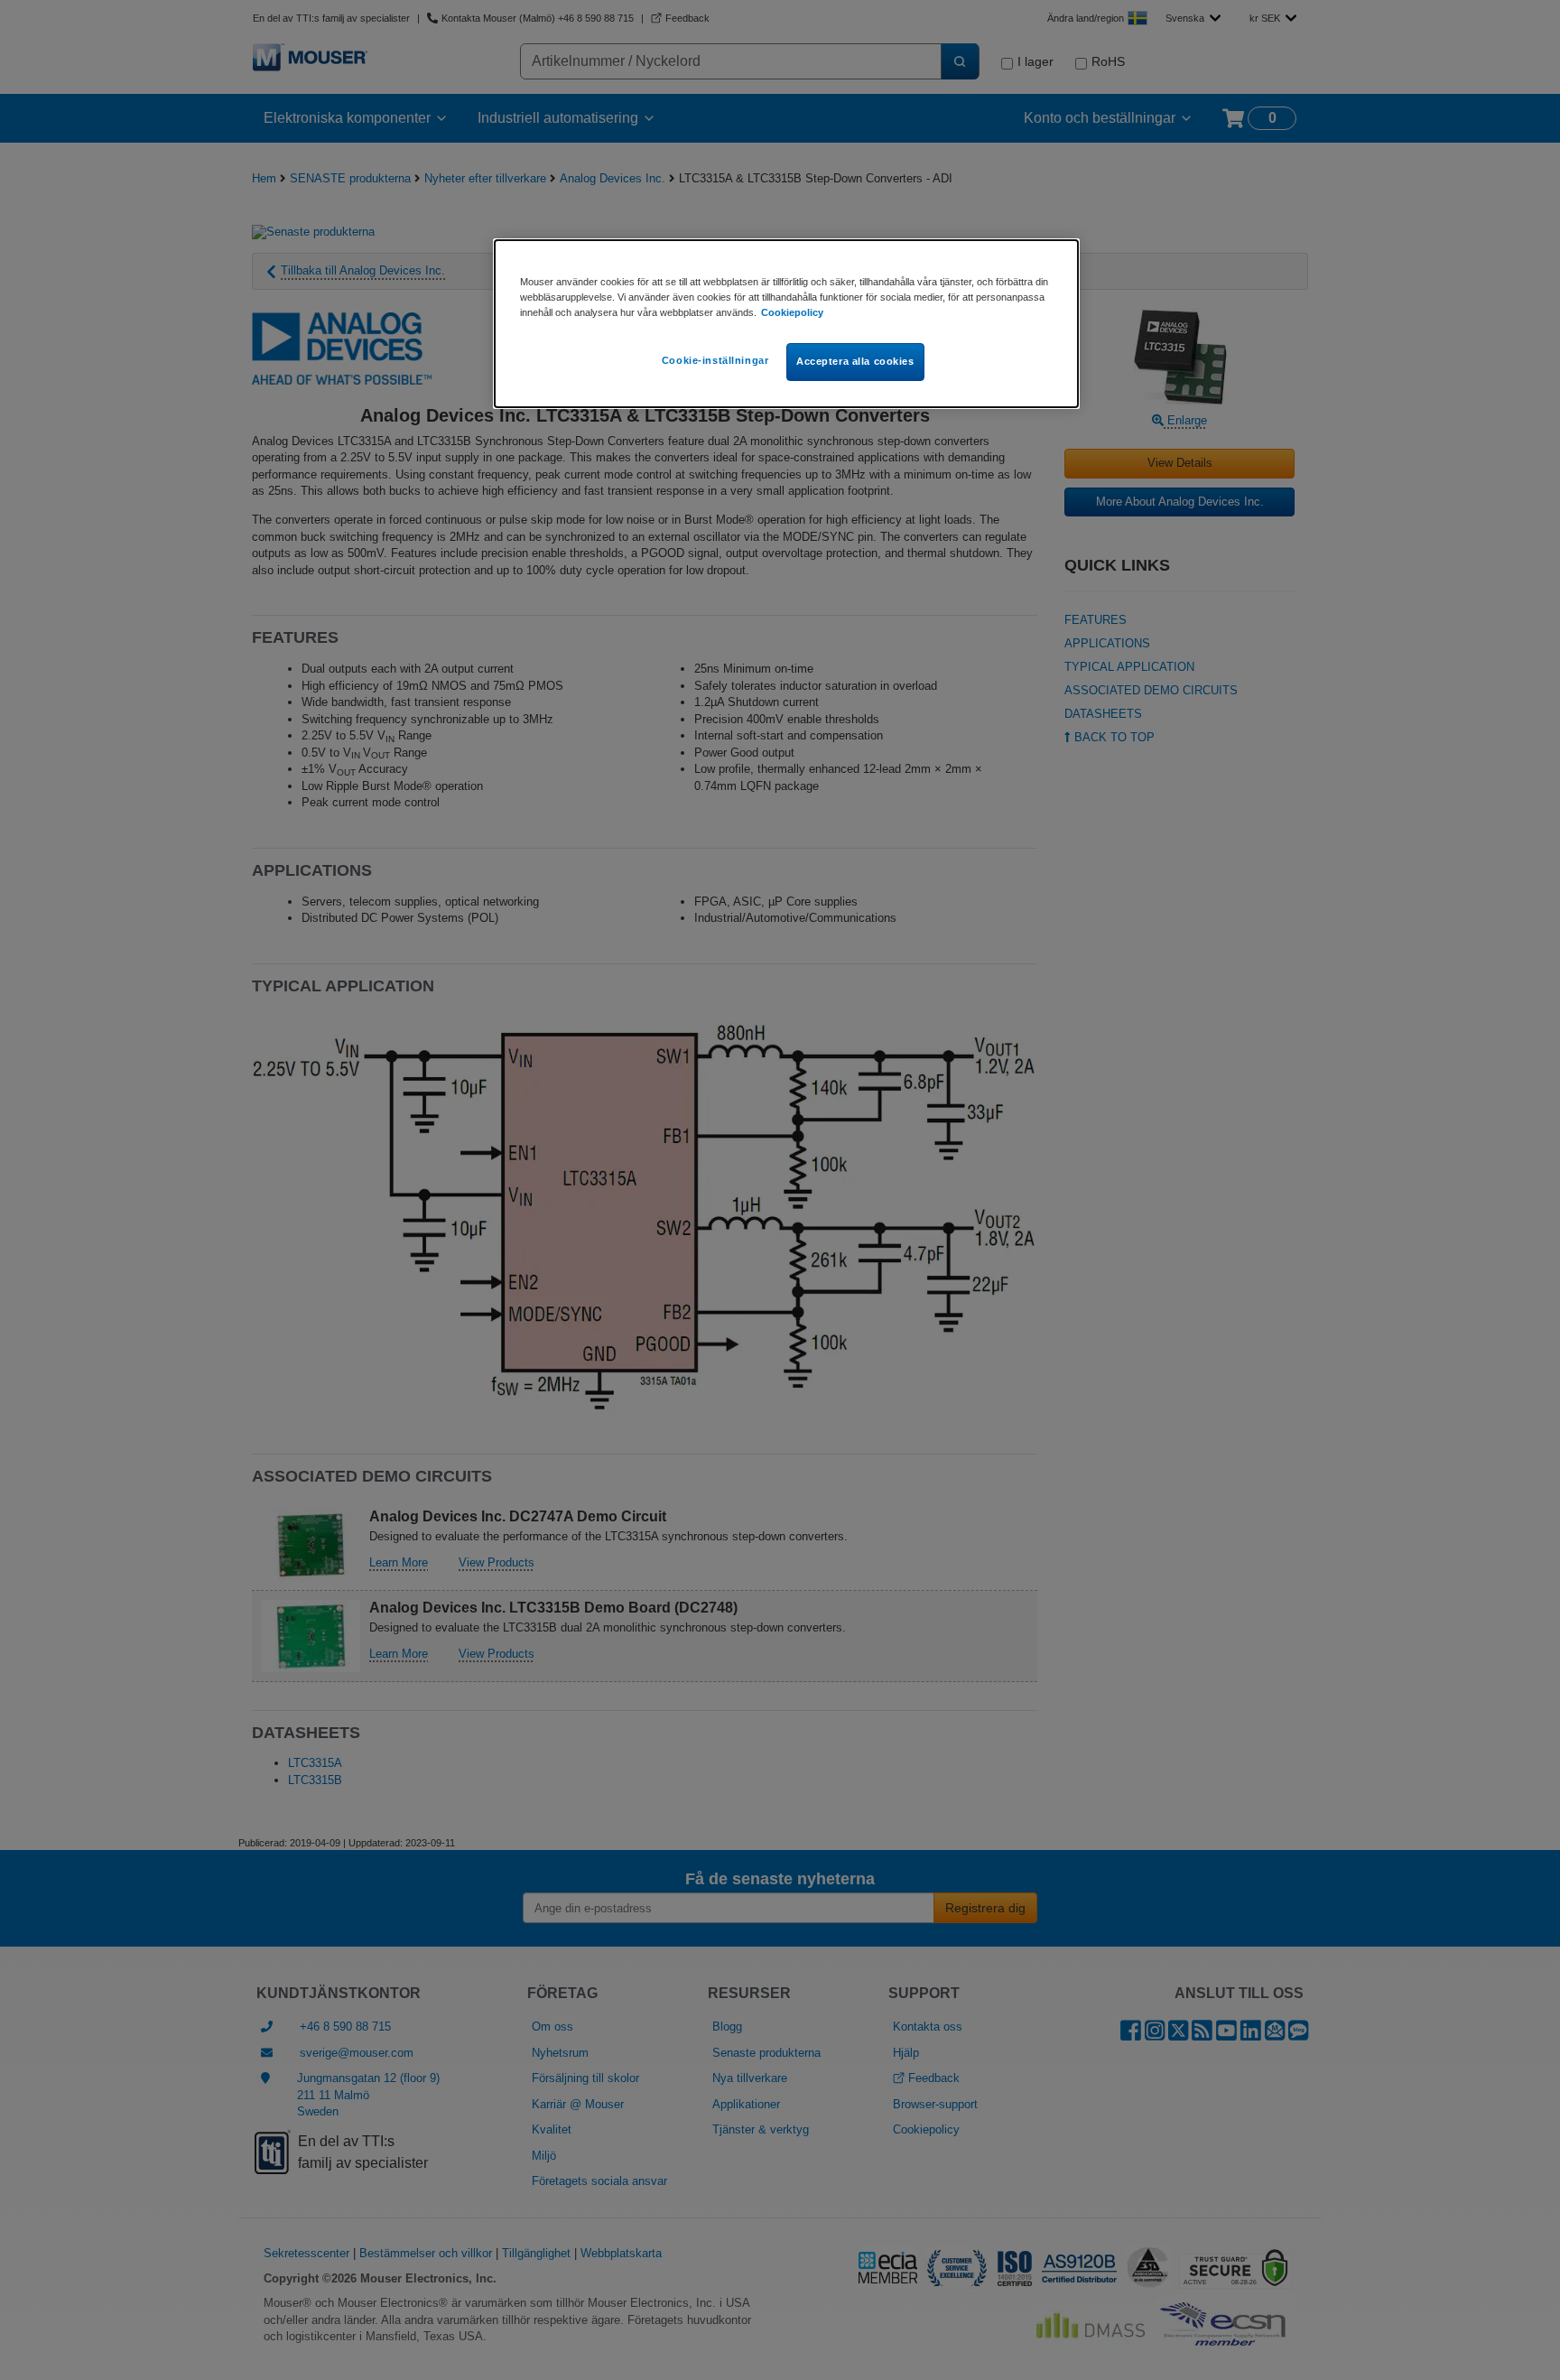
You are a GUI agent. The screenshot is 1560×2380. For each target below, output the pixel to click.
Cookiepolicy (792, 312)
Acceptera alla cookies (855, 361)
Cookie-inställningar (715, 360)
